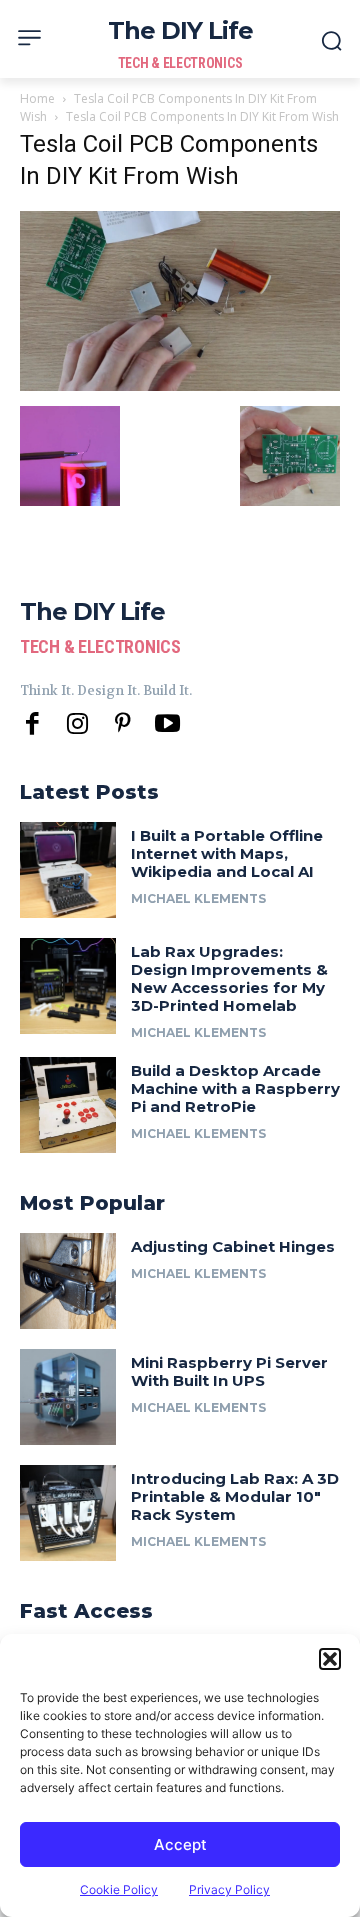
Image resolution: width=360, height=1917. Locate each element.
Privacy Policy (229, 1889)
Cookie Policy (119, 1889)
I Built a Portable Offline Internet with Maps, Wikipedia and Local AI (227, 853)
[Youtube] (167, 724)
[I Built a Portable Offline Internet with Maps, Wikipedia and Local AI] (68, 870)
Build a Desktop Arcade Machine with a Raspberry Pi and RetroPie (235, 1088)
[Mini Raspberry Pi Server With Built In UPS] (68, 1397)
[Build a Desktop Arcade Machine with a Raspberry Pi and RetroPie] (68, 1105)
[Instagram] (77, 724)
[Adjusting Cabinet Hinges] (68, 1281)
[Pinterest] (122, 724)
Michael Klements (198, 898)
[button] (330, 1659)
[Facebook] (32, 724)
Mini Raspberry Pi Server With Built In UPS (229, 1371)
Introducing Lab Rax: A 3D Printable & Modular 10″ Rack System (235, 1496)
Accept (180, 1844)
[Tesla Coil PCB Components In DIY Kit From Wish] (180, 385)
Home (37, 98)
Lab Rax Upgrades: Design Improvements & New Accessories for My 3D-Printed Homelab (229, 978)
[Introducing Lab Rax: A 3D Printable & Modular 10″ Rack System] (68, 1513)
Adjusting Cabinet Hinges (233, 1246)
